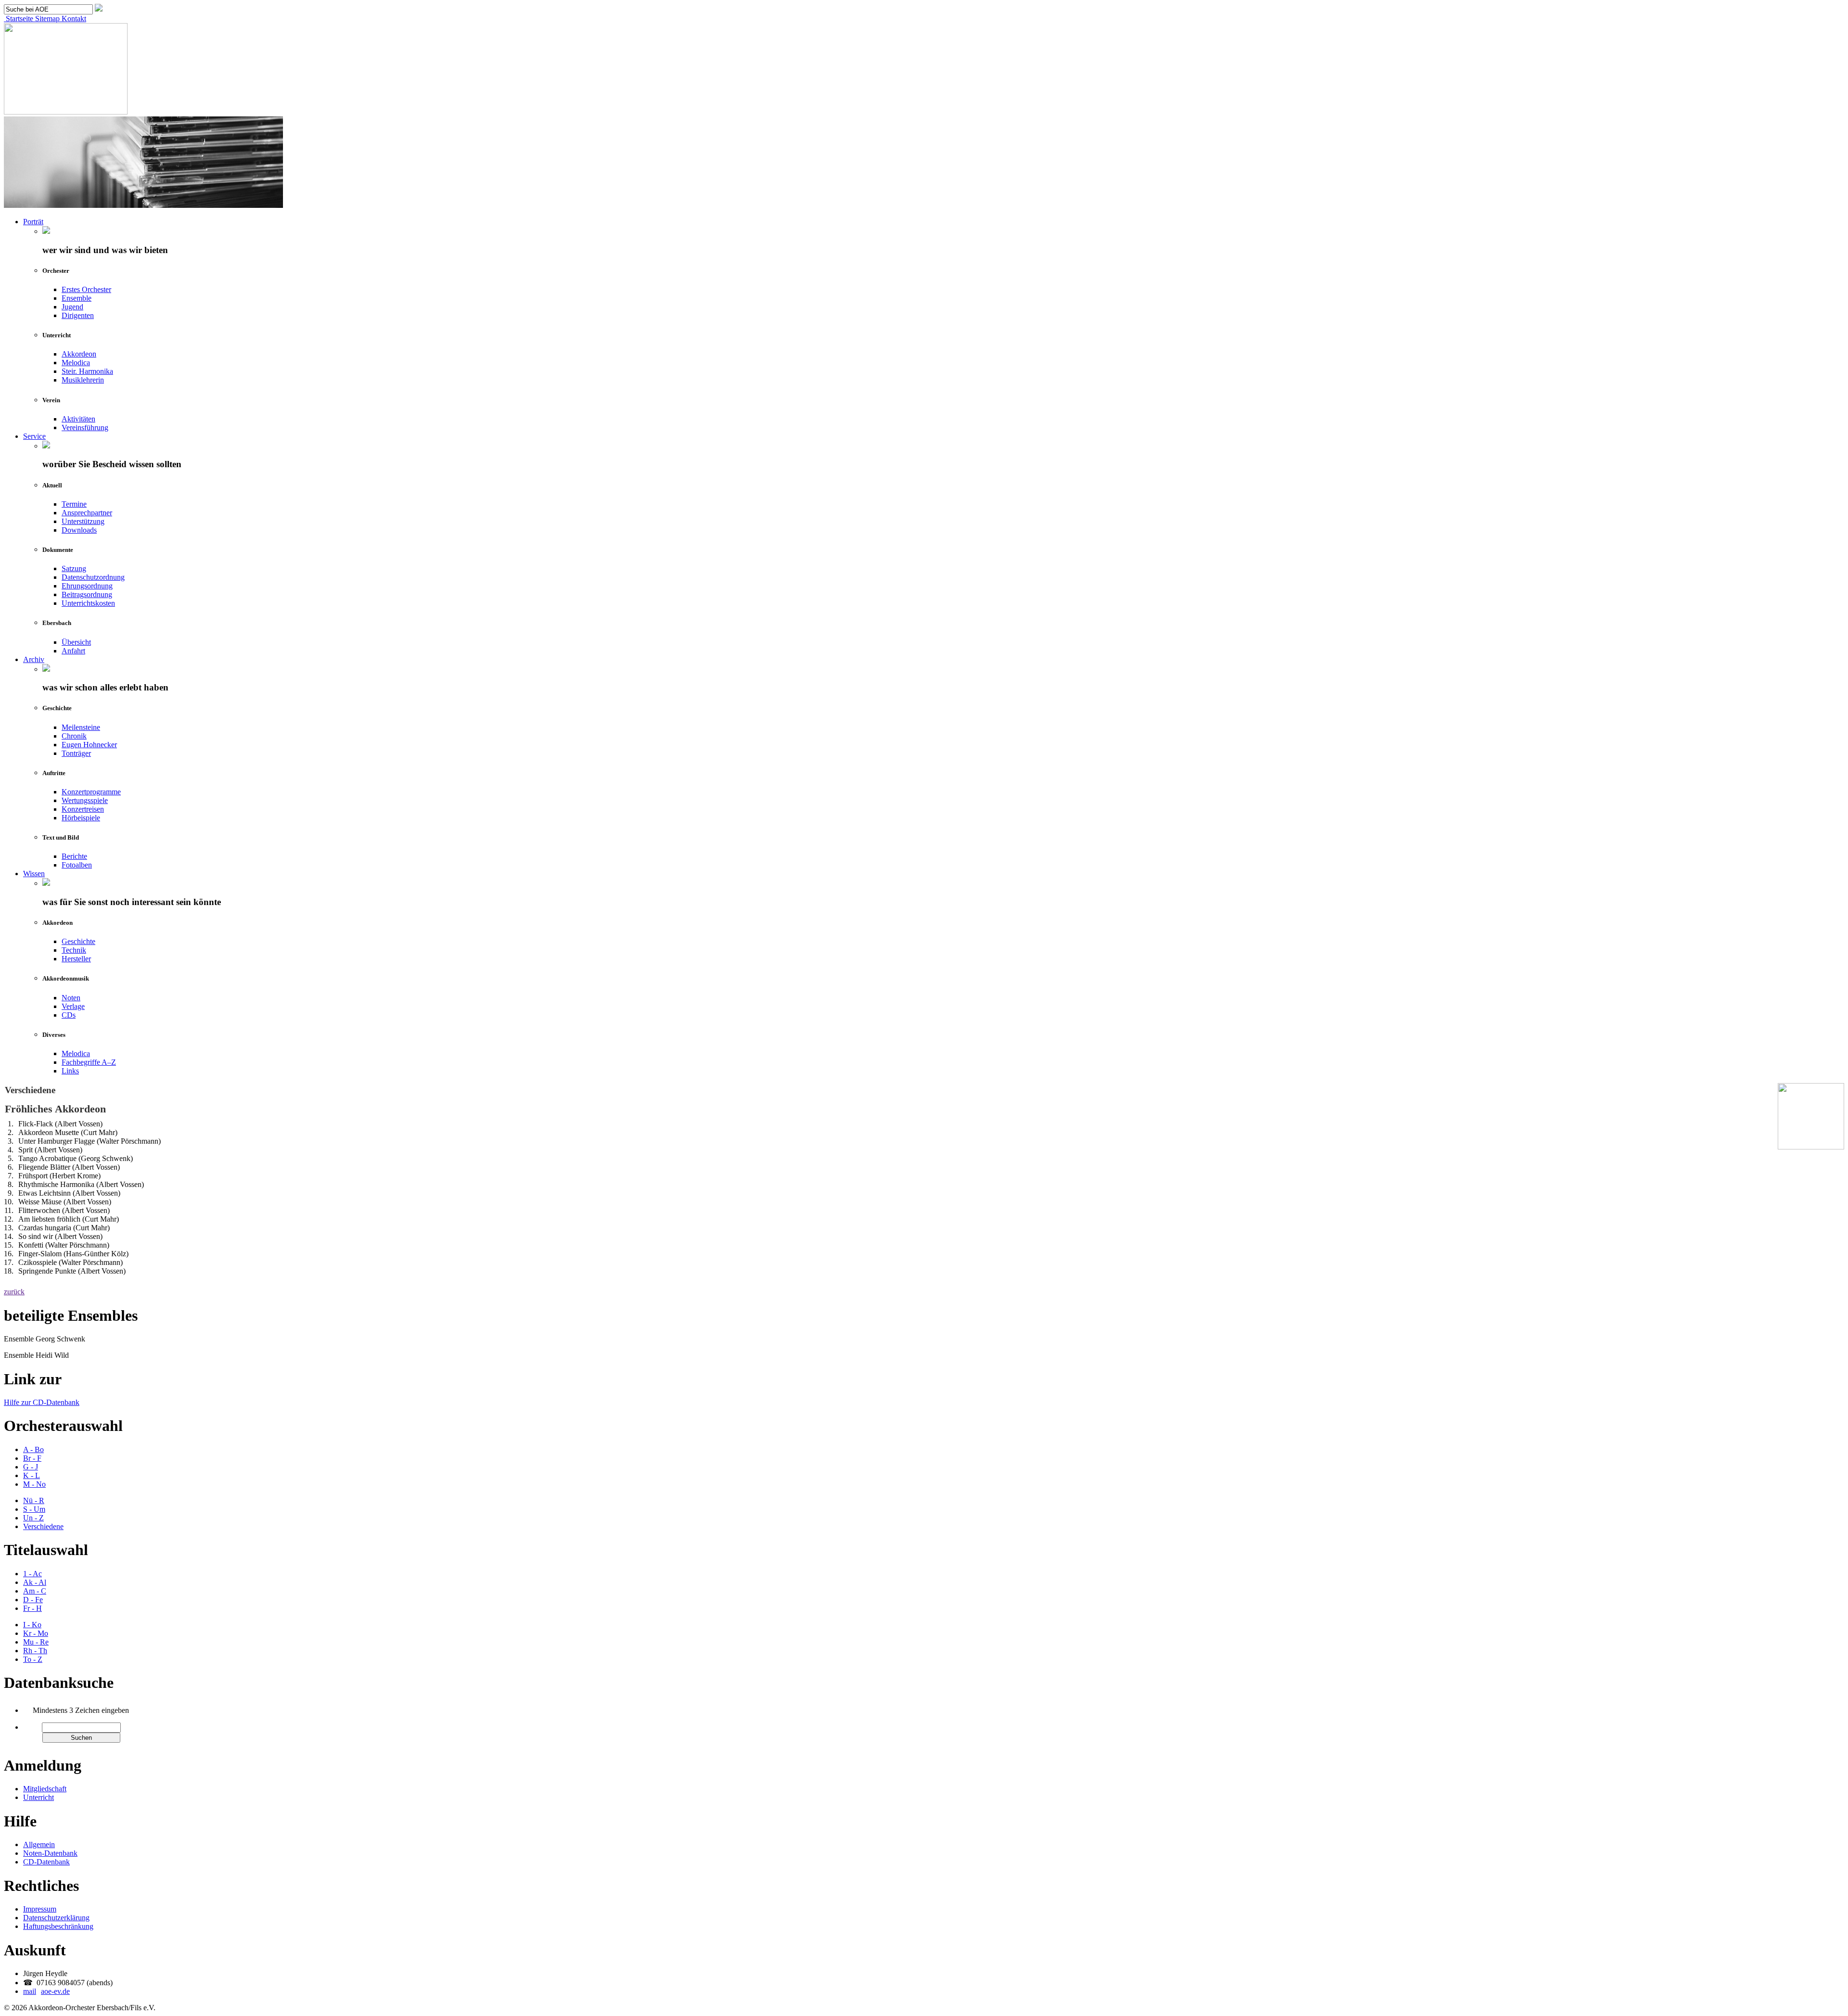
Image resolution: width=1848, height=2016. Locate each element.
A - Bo (33, 1449)
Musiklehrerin (83, 380)
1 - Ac (32, 1574)
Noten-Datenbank (50, 1853)
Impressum (40, 1909)
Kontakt (73, 19)
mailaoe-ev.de (46, 1991)
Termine (74, 504)
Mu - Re (36, 1642)
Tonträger (76, 753)
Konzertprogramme (91, 792)
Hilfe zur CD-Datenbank (42, 1402)
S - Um (34, 1509)
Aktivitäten (78, 419)
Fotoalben (77, 865)
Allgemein (39, 1844)
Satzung (74, 568)
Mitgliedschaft (45, 1789)
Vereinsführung (85, 427)
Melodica (76, 363)
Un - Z (33, 1518)
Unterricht (38, 1797)
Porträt (33, 222)
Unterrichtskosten (88, 603)
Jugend (72, 307)
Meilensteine (81, 727)
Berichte (74, 856)
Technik (74, 950)
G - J (31, 1467)
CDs (69, 1015)
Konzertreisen (83, 809)
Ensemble (77, 298)
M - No (34, 1484)
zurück (14, 1292)
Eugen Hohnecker (89, 745)
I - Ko (32, 1625)
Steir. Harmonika (87, 371)
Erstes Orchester (86, 289)
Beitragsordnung (87, 594)
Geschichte (78, 941)
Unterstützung (83, 521)
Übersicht (76, 642)
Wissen (34, 874)
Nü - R (34, 1500)
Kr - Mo (36, 1633)
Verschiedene (43, 1526)
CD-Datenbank (46, 1862)
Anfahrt (73, 651)
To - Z (33, 1659)
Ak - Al (35, 1582)
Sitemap (46, 19)
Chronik (74, 736)
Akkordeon (79, 354)
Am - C (35, 1591)
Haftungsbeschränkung (58, 1926)
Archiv (34, 659)
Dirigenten (78, 315)
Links (70, 1071)
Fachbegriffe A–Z (89, 1062)
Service (34, 436)
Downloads (79, 530)
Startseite (19, 19)
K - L (32, 1475)
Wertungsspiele (85, 800)
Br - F (32, 1458)
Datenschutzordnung (93, 577)
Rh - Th (35, 1651)
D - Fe (33, 1600)
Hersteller (76, 959)
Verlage (73, 1006)
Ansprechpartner (87, 513)
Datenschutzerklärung (56, 1918)
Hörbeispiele (81, 818)
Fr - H (32, 1608)
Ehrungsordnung (87, 586)
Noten (71, 998)
